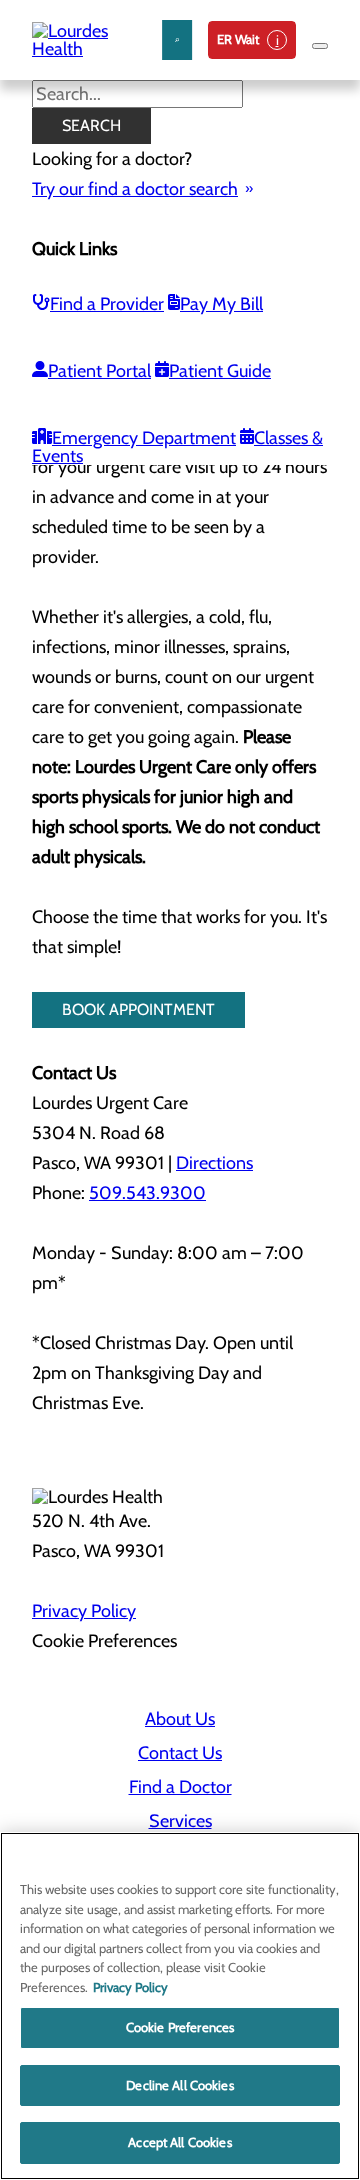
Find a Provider (107, 304)
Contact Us (180, 1753)
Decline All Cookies (179, 2085)
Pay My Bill (221, 304)
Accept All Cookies (179, 2142)
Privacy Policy (84, 1611)
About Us (180, 1719)
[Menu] (320, 46)
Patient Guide (220, 371)
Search (91, 125)
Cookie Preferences (180, 2027)
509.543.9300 (147, 1193)
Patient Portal (99, 371)
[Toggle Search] (177, 40)
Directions (214, 1163)
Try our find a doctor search (135, 189)
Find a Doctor (180, 1787)
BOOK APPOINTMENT (138, 1009)
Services (180, 1821)
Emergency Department (144, 438)
